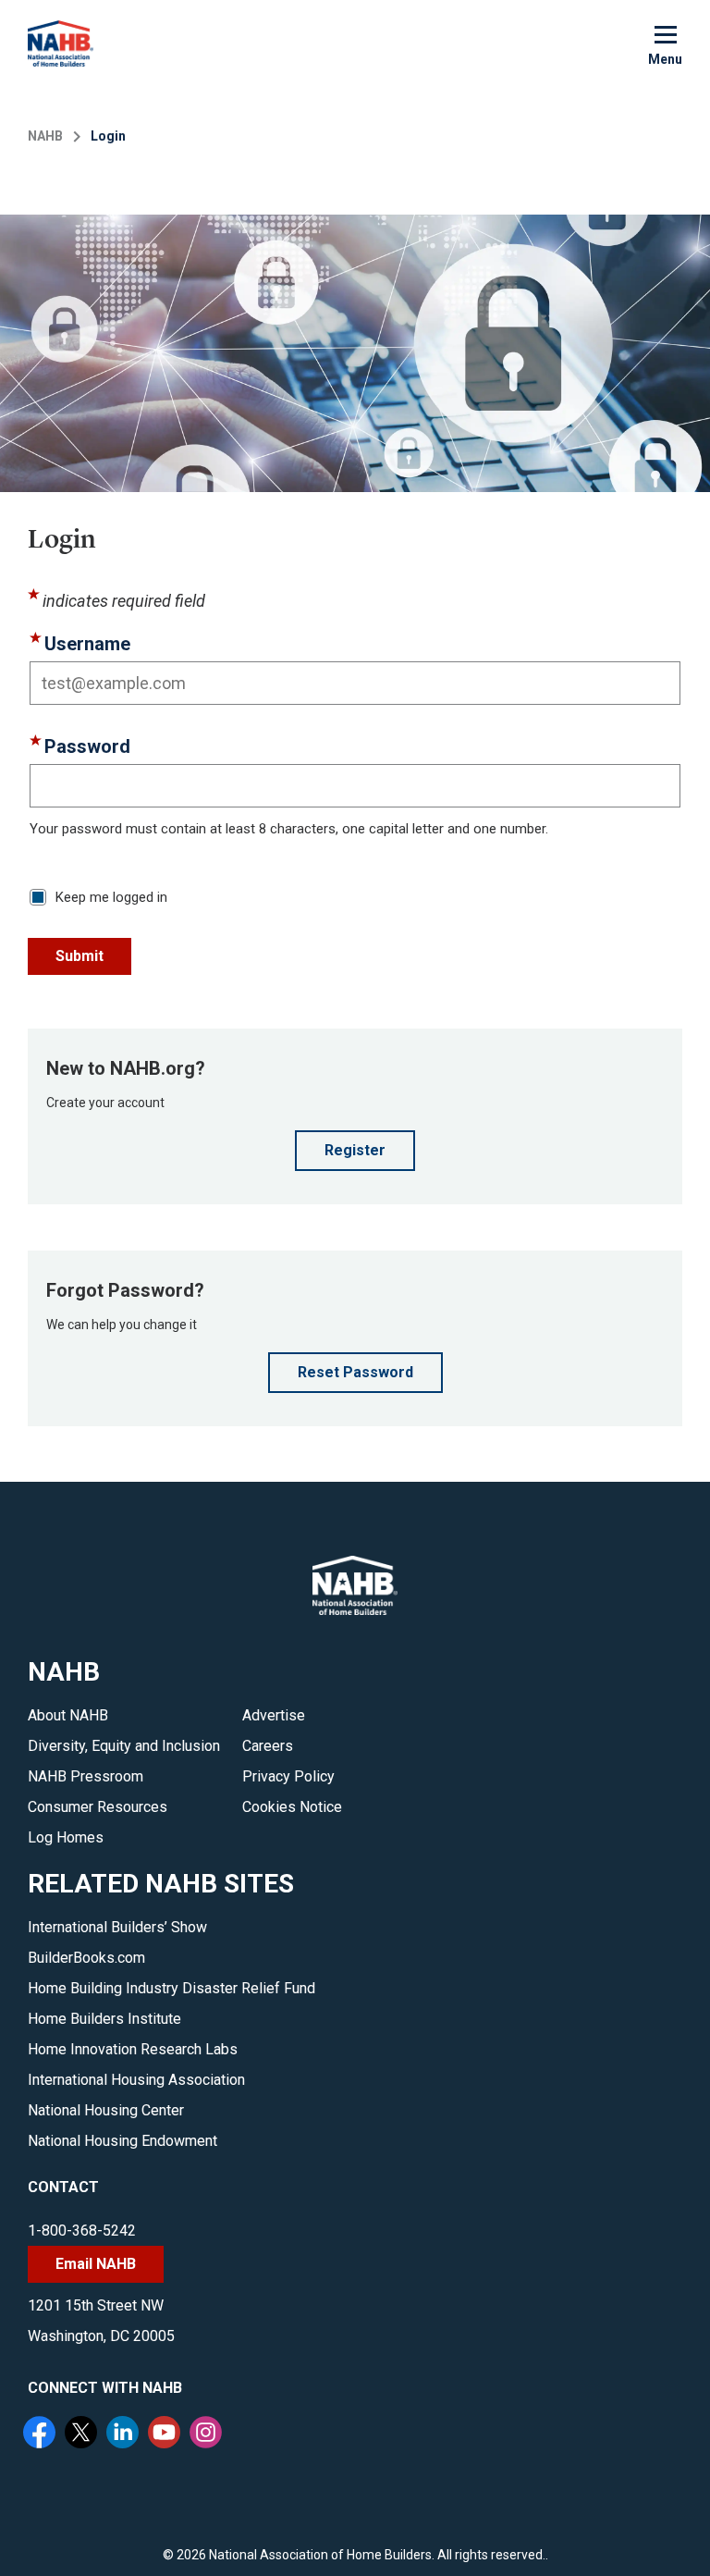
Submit (80, 956)
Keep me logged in (111, 897)
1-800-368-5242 (82, 2231)
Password (87, 746)
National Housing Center (106, 2110)
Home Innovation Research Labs (133, 2049)
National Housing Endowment (122, 2141)
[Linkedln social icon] (125, 2434)
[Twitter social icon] (83, 2434)
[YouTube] (166, 2434)
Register (355, 1150)
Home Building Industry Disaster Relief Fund (171, 1988)
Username (87, 644)
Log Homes (66, 1837)
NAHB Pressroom (86, 1776)
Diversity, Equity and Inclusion (124, 1746)
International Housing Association (136, 2080)
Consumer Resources (98, 1807)
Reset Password (355, 1372)
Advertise (274, 1715)
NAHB (45, 136)
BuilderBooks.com (86, 1958)
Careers (268, 1746)
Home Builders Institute (104, 2019)
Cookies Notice (292, 1807)
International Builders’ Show (117, 1927)
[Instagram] (208, 2434)
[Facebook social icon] (42, 2434)
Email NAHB (96, 2264)
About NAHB (68, 1715)
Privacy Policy (288, 1776)
